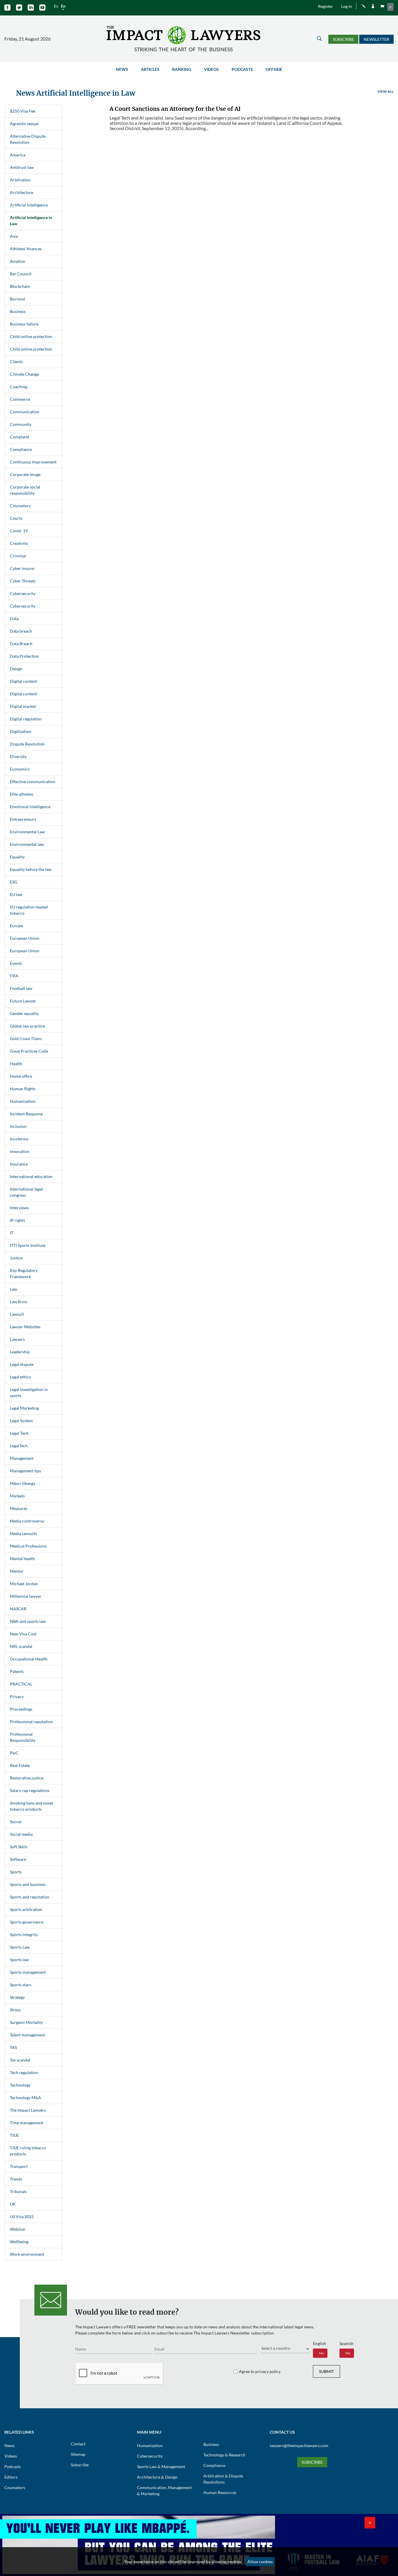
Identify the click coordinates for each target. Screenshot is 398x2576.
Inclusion (18, 1126)
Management (22, 1458)
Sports (16, 1872)
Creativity (19, 543)
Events (16, 963)
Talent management (27, 2035)
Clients (16, 362)
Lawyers (17, 1339)
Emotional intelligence (30, 807)
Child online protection (31, 336)
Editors (11, 2477)
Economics (20, 769)
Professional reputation (31, 1722)
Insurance (19, 1164)
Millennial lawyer (26, 1596)
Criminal (18, 556)
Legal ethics (20, 1377)
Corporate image (25, 474)
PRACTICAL (21, 1684)
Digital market (23, 706)
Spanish (346, 2343)
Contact (78, 2444)
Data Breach (21, 644)
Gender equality (24, 1013)
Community (21, 424)
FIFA (14, 976)
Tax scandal (20, 2060)
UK (13, 2204)
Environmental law (27, 844)
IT (12, 1233)
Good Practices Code (29, 1051)
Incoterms (19, 1139)
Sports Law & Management (161, 2466)
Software (18, 1859)
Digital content (23, 681)
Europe (16, 926)
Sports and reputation (30, 1897)
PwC (14, 1753)
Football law (21, 988)
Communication (25, 412)
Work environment (27, 2254)
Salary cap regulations (30, 1790)
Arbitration (20, 180)
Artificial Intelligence (29, 205)
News (122, 69)
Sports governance (27, 1922)
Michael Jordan (24, 1584)
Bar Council (21, 274)
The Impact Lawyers (28, 2110)
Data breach (21, 631)
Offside (274, 69)
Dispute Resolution (27, 744)
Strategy (17, 1997)
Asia (14, 236)
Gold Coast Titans (26, 1038)
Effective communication (33, 782)
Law (14, 1289)
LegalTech (19, 1446)
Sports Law (20, 1947)
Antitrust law (22, 167)
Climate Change (24, 374)
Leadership (20, 1352)
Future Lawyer (23, 1001)
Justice (16, 1258)
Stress (15, 2010)
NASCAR (18, 1609)
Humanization (23, 1101)
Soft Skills (19, 1847)
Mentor (17, 1571)
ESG (14, 882)
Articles (150, 69)
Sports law (19, 1960)
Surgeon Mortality (26, 2022)
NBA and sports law (28, 1621)
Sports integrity (24, 1934)
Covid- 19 (19, 531)
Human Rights (23, 1089)
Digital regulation (26, 719)
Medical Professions (28, 1546)
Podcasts (242, 69)
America (18, 155)
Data (14, 618)
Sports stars (21, 1985)
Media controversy (27, 1521)
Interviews (19, 1208)
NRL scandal (21, 1646)
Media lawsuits (23, 1533)
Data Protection (24, 656)
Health (16, 1064)
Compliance (21, 449)
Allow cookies (260, 2562)
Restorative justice (27, 1778)
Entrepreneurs (23, 819)
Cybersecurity (23, 593)
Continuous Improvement (33, 462)
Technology (20, 2085)
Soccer (16, 1822)
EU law (16, 894)
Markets (17, 1496)
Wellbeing (19, 2242)
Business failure (24, 324)
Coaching (19, 387)
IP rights (17, 1220)
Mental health (22, 1559)
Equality (17, 857)
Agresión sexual (24, 124)
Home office (21, 1076)
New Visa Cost (23, 1634)
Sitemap (78, 2454)
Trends (16, 2179)
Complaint (20, 437)
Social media (21, 1834)
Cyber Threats (23, 581)
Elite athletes (22, 794)
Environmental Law (27, 832)
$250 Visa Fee (23, 111)
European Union (25, 938)
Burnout (17, 299)
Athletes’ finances (26, 249)
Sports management (28, 1972)
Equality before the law (31, 869)
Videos (211, 69)
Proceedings (21, 1709)
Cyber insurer (22, 568)
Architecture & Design (157, 2477)
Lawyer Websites (25, 1327)
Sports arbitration (26, 1909)
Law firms (19, 1302)
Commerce (20, 399)
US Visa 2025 (22, 2217)
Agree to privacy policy (260, 2371)
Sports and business (28, 1884)
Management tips (25, 1471)
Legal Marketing (24, 1408)
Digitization (21, 731)
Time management (27, 2123)
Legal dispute (22, 1364)
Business (18, 311)
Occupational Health (29, 1659)
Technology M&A (25, 2098)
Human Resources (220, 2492)
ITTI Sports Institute (28, 1245)
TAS (13, 2047)
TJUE (14, 2135)
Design (16, 669)
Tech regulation (24, 2072)
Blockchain (20, 286)
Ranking (182, 69)
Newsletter (376, 39)
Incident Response (26, 1114)
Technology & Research (224, 2455)
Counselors (20, 506)
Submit (326, 2371)
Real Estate (20, 1765)
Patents (17, 1671)
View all (385, 91)
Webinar (18, 2229)
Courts (16, 518)
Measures (19, 1508)
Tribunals (18, 2191)
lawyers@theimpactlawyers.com (299, 2445)
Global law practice (27, 1026)
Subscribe (343, 39)
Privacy (17, 1696)
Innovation (20, 1151)
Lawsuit (17, 1314)
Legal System (21, 1421)
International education (31, 1176)
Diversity (18, 756)
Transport (19, 2166)
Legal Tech (19, 1433)
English (319, 2343)
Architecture (22, 192)
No (321, 2353)
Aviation (17, 261)
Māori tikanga (23, 1483)
